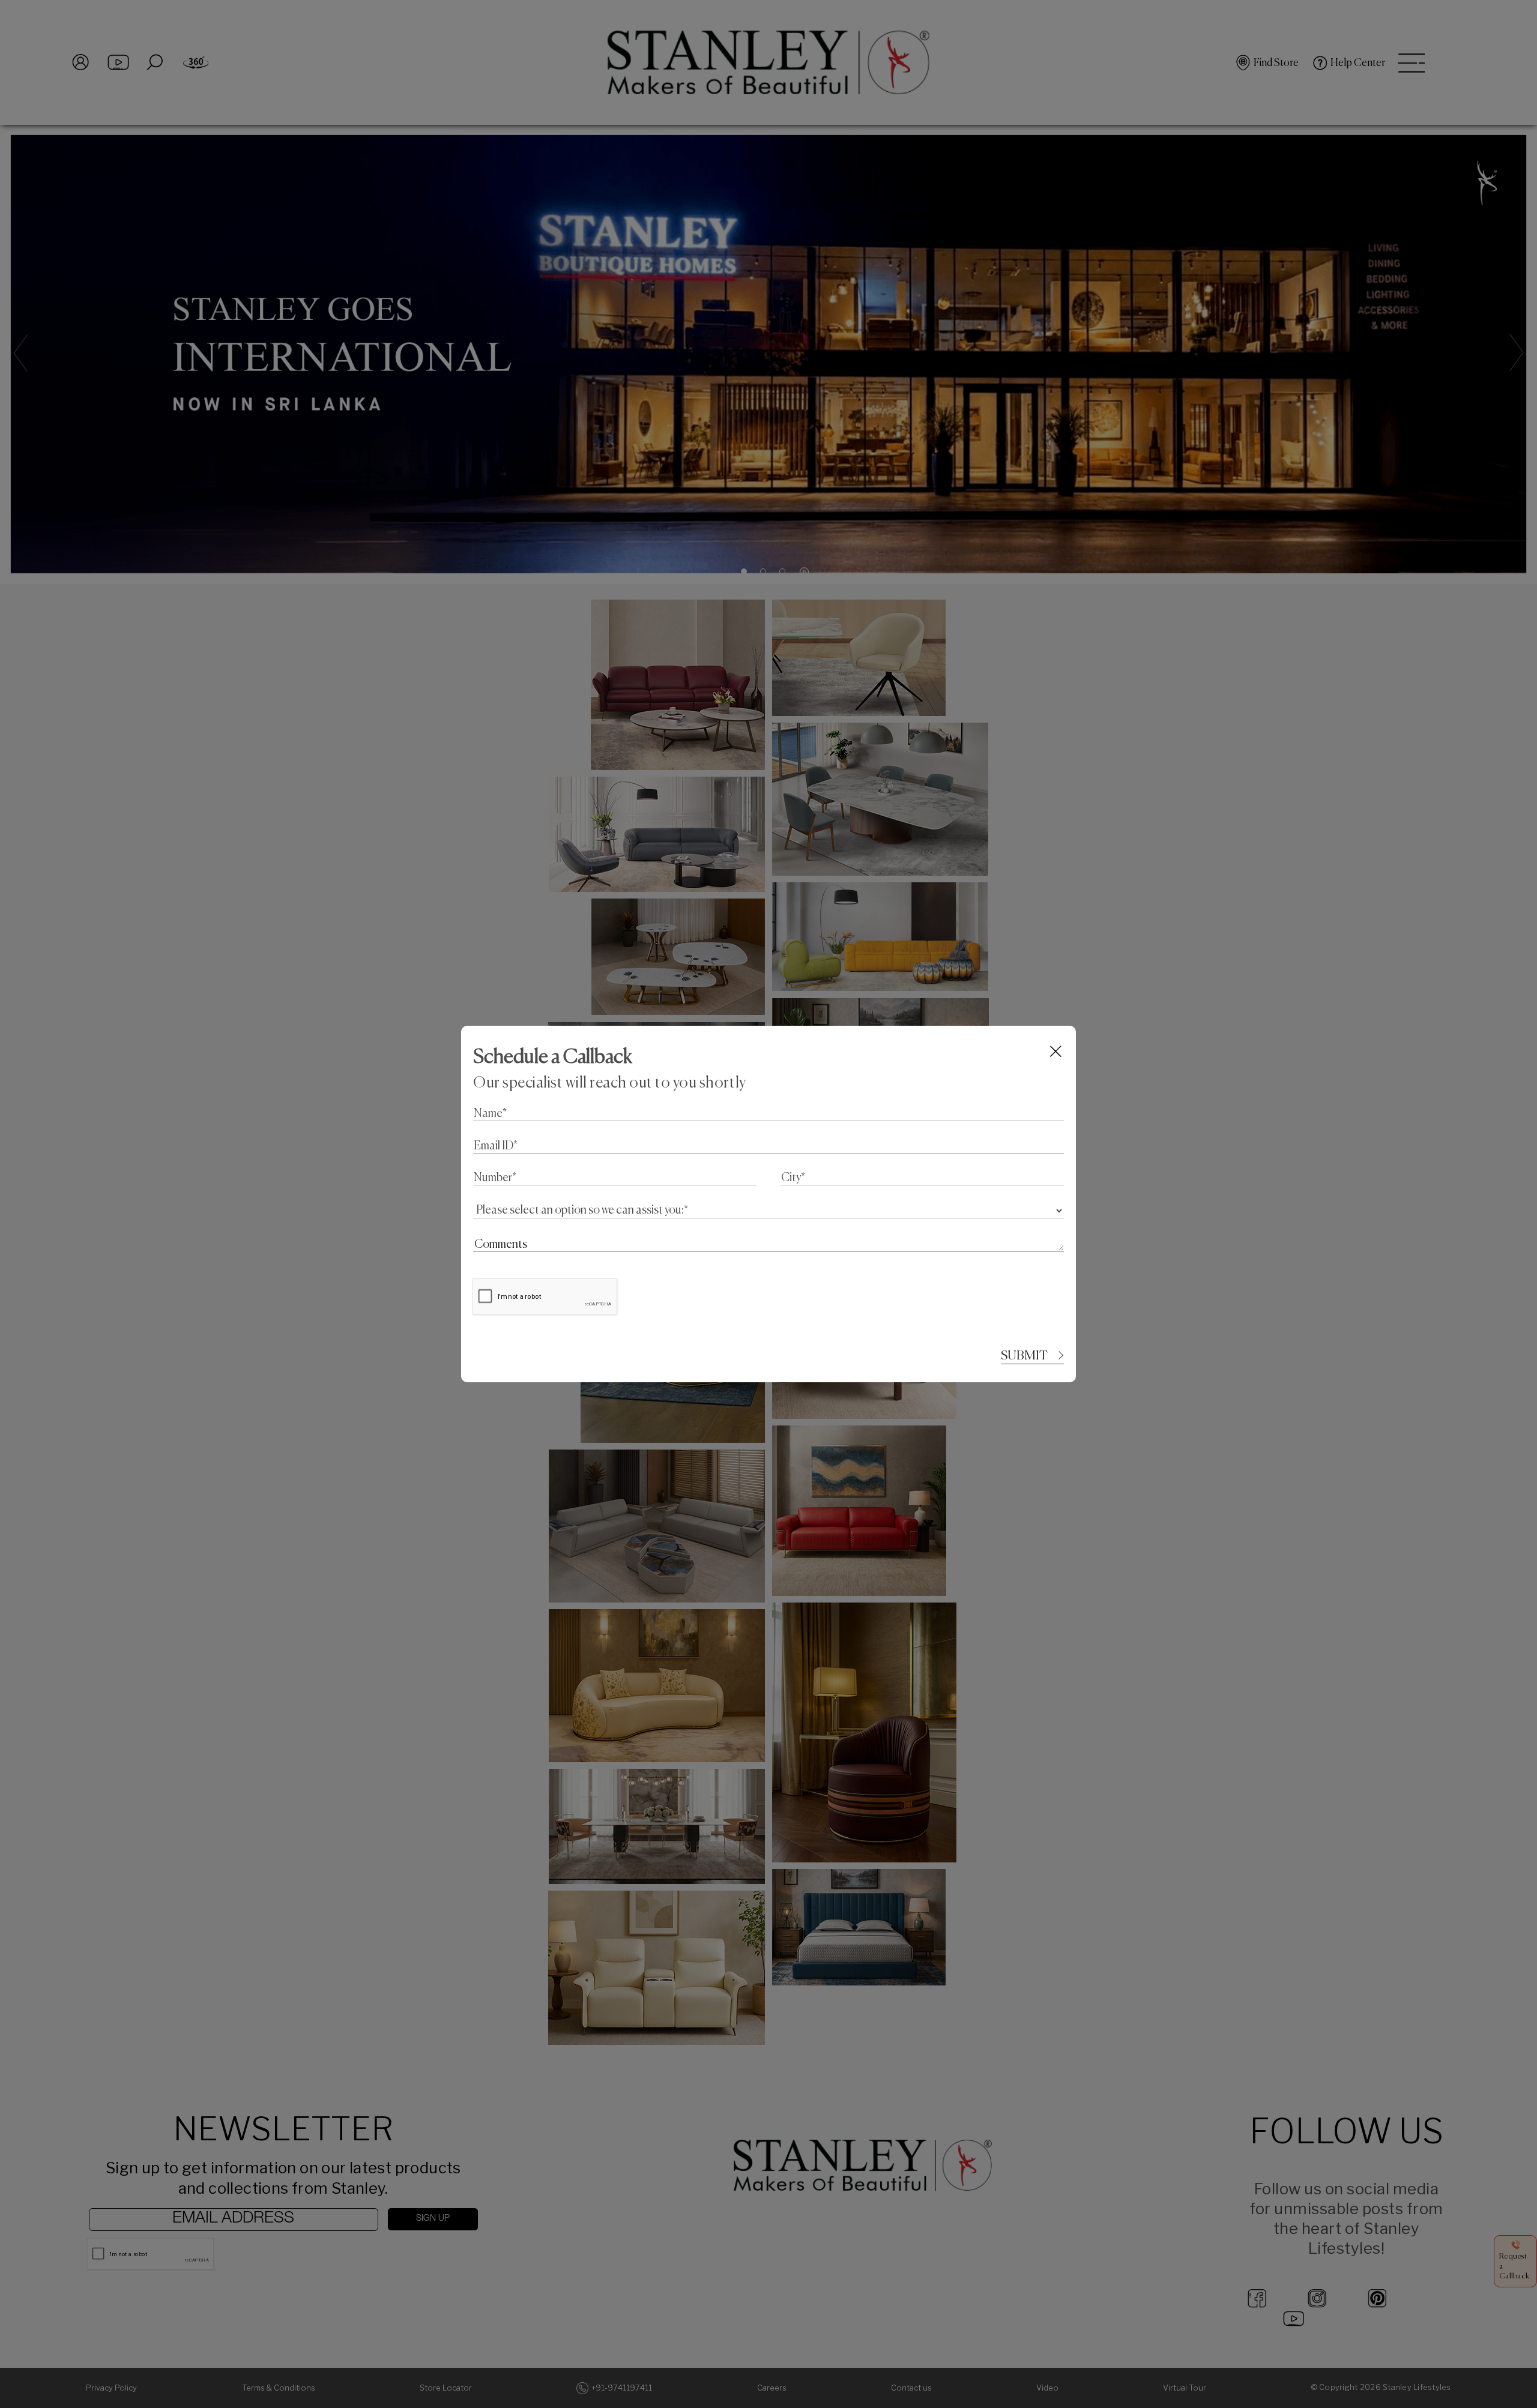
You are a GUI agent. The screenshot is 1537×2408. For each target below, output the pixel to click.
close (1056, 1051)
